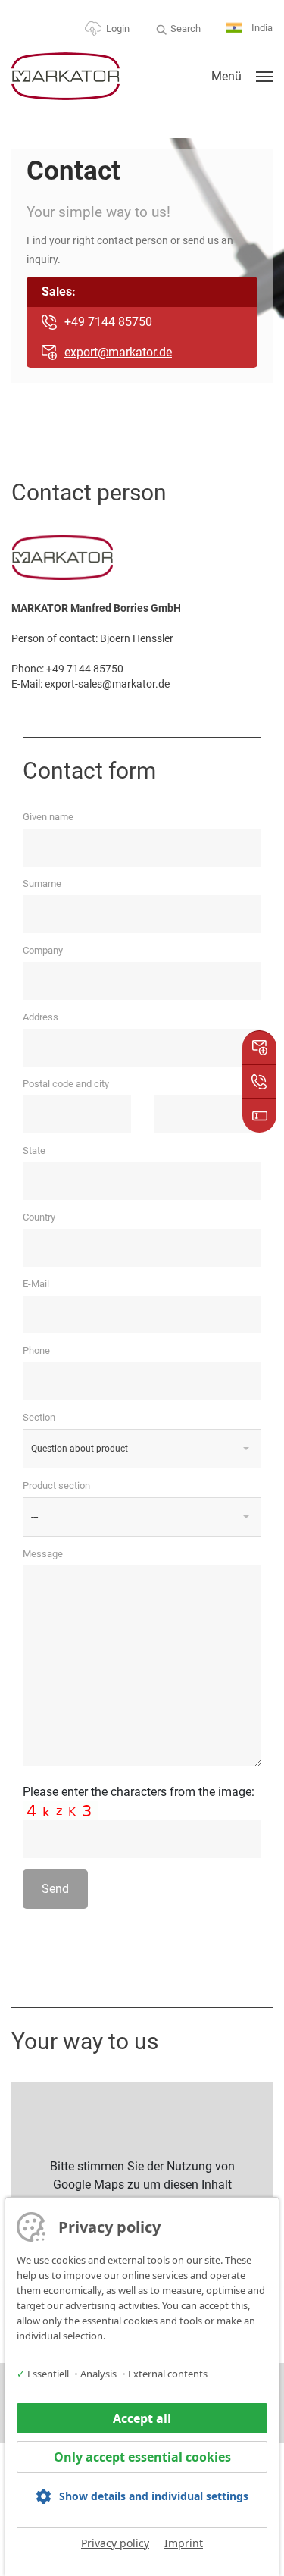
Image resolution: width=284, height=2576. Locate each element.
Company (43, 950)
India (261, 28)
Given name (48, 817)
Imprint (184, 2543)
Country (39, 1217)
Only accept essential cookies (142, 2457)
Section (39, 1417)
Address (41, 1017)
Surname (42, 884)
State (34, 1150)
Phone (36, 1351)
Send (55, 1889)
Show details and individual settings (154, 2496)
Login (118, 28)
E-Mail (36, 1284)
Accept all (142, 2418)
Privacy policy (115, 2543)
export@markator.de (118, 352)
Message (43, 1554)
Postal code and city (66, 1084)
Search (186, 28)
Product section (56, 1485)
